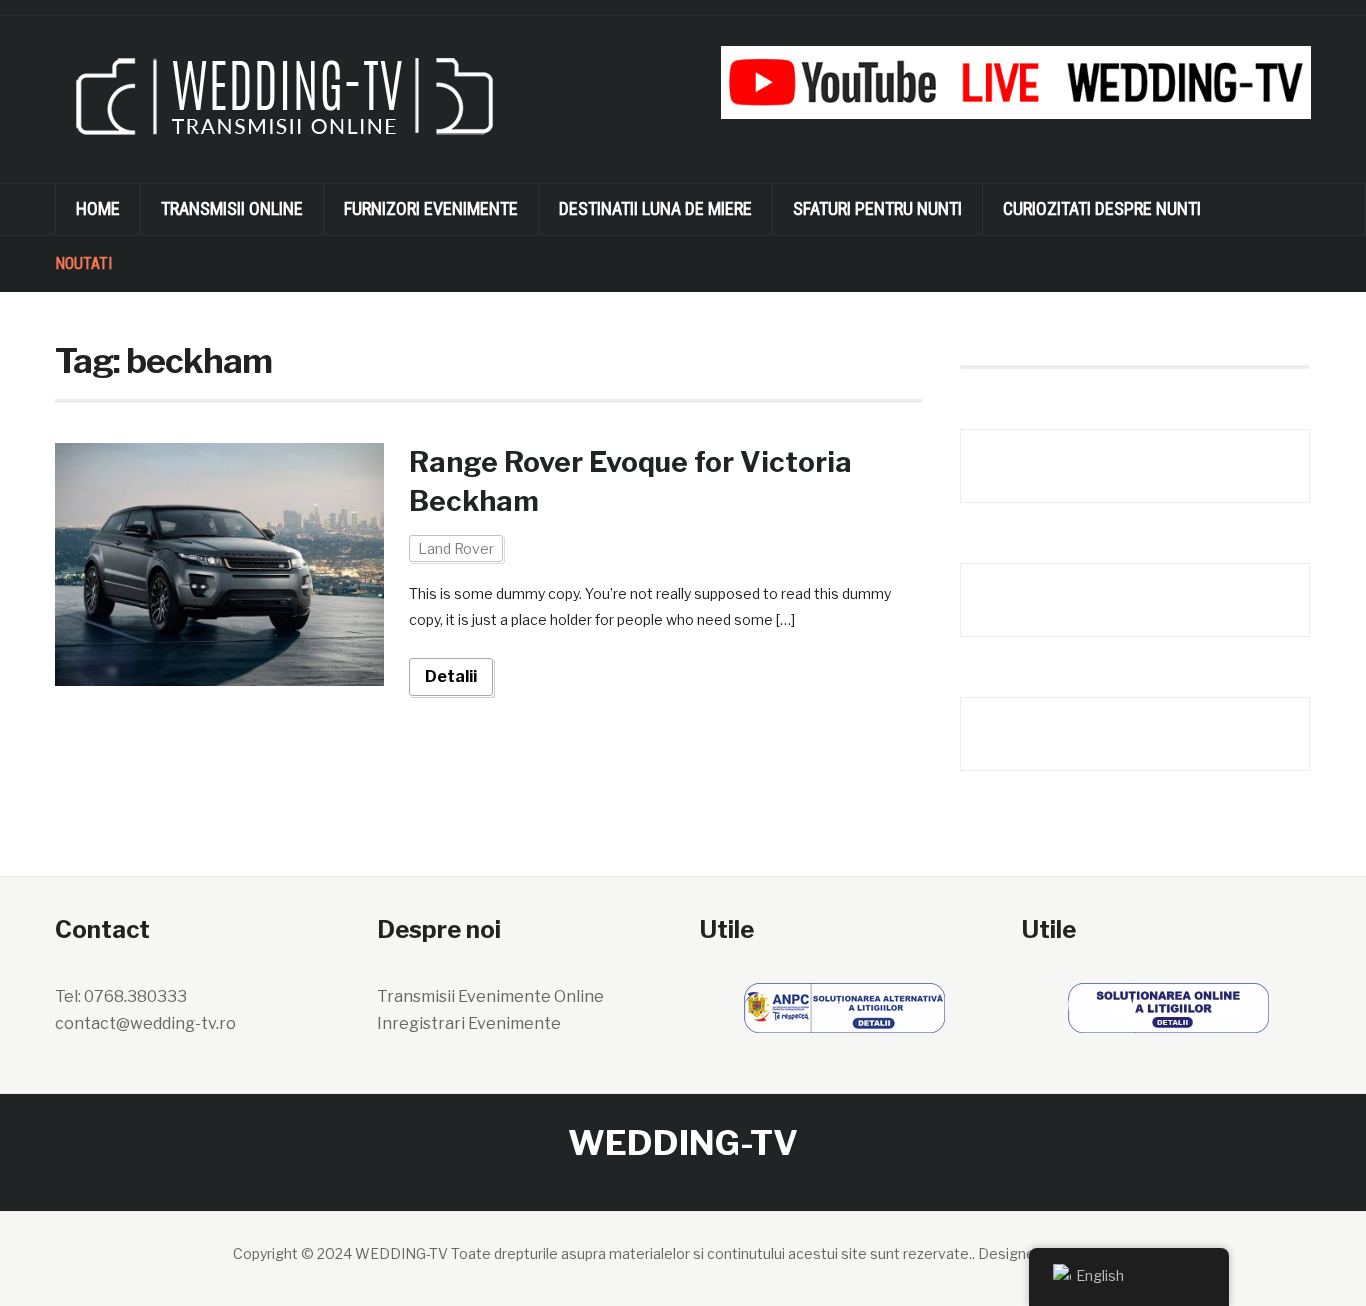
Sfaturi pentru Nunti (877, 208)
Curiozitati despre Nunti (1102, 208)
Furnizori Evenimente (431, 208)
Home (98, 208)
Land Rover (456, 548)
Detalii (451, 676)
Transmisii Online (232, 208)
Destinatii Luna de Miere (655, 208)
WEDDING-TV (683, 1142)
